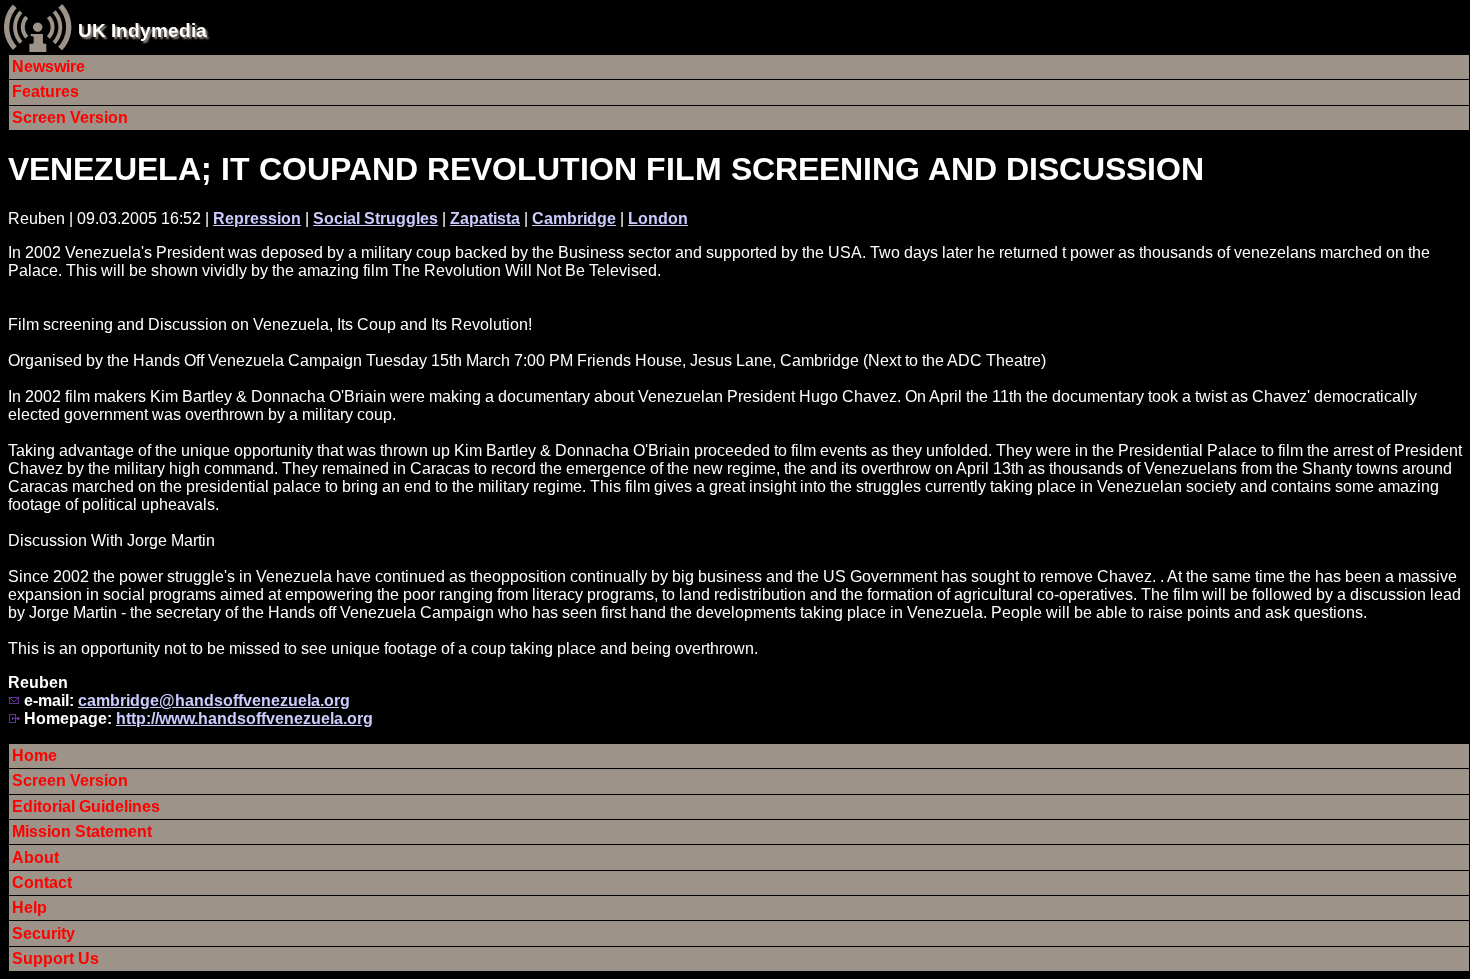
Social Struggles (375, 218)
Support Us (55, 958)
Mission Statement (82, 831)
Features (45, 91)
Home (34, 755)
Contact (42, 882)
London (658, 218)
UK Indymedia (142, 30)
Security (43, 933)
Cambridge (574, 218)
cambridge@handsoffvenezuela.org (214, 700)
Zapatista (485, 218)
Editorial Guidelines (86, 806)
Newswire (48, 66)
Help (29, 907)
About (35, 857)
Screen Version (70, 117)
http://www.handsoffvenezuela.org (244, 718)
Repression (257, 218)
